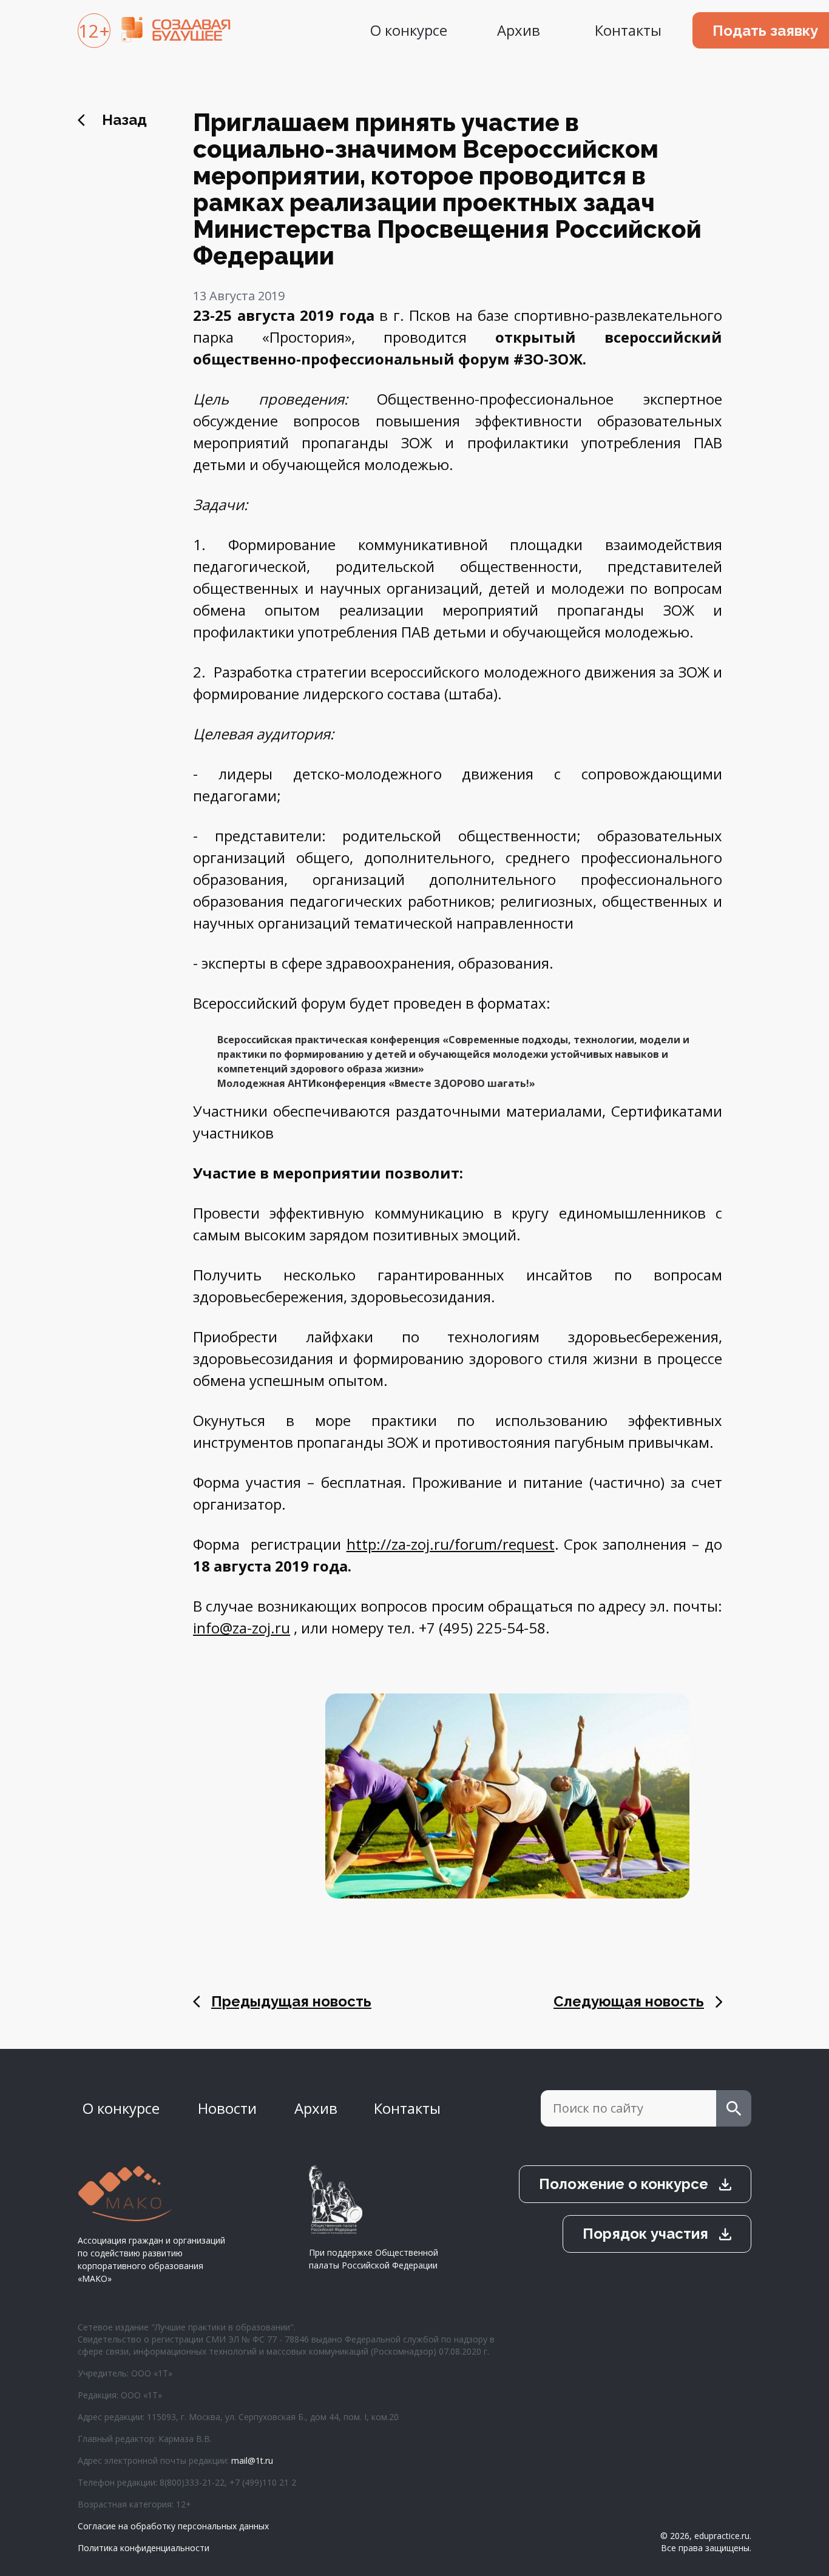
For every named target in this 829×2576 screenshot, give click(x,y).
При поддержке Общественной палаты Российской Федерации (374, 2259)
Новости (227, 2108)
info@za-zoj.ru (242, 1628)
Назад (124, 120)
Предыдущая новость (291, 2001)
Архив (519, 30)
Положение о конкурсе (624, 2184)
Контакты (628, 30)
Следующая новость (629, 2001)
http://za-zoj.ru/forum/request (451, 1544)
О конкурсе (409, 30)
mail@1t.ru (252, 2460)
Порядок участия (645, 2234)
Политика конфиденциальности (144, 2548)
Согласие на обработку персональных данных (173, 2526)
